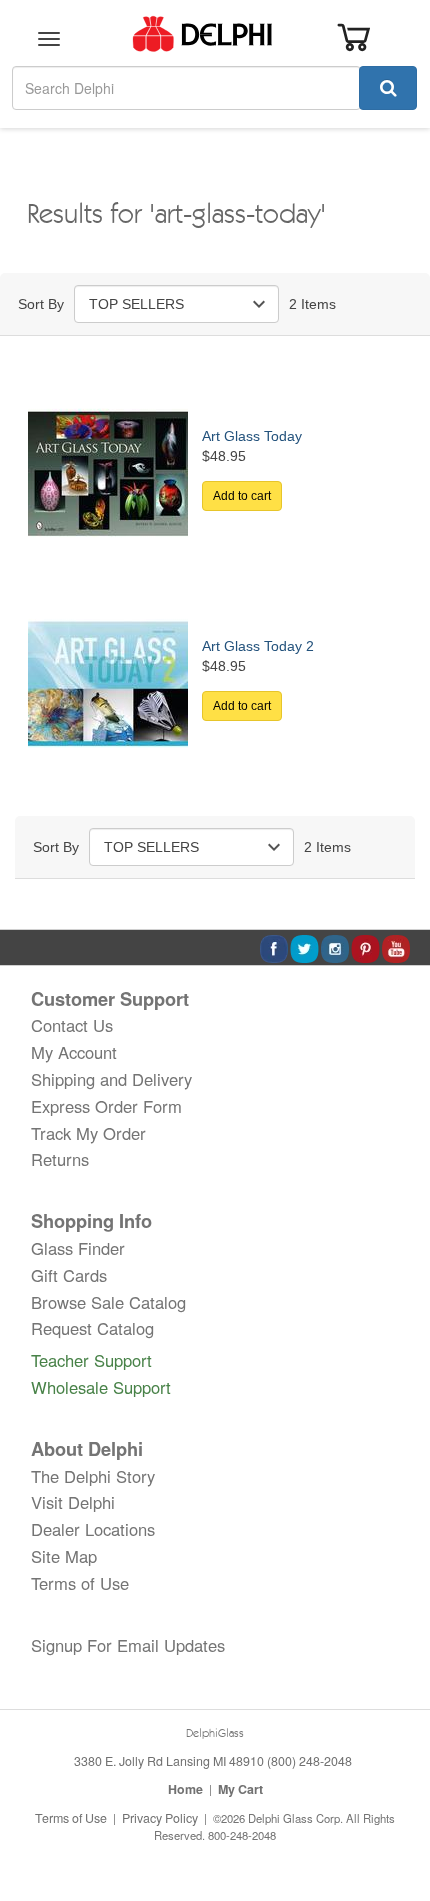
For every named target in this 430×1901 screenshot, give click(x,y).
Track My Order (88, 1133)
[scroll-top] (395, 1819)
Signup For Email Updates (128, 1645)
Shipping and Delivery (111, 1079)
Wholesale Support (101, 1387)
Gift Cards (69, 1275)
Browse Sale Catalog (108, 1302)
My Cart (240, 1789)
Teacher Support (91, 1360)
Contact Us (72, 1025)
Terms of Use (80, 1583)
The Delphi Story (93, 1476)
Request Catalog (92, 1328)
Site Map (64, 1556)
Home (185, 1789)
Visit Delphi (73, 1502)
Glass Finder (78, 1248)
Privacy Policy (160, 1818)
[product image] (108, 472)
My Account (74, 1052)
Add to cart (242, 496)
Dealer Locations (93, 1529)
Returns (60, 1159)
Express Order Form (106, 1106)
